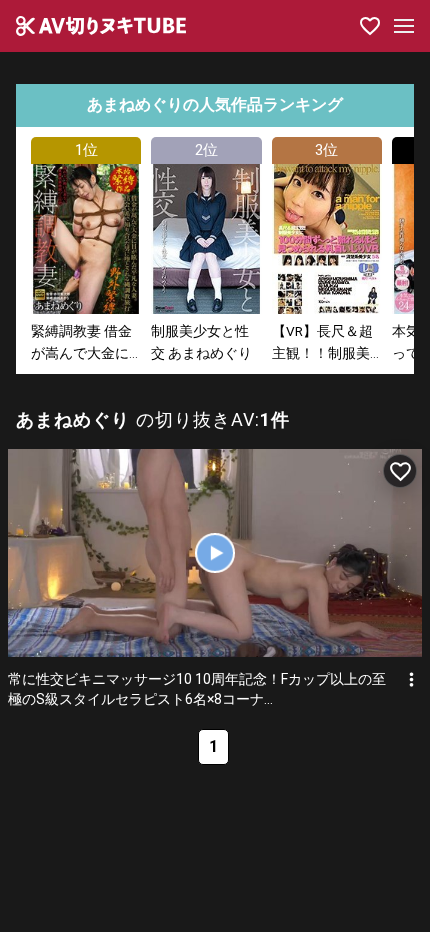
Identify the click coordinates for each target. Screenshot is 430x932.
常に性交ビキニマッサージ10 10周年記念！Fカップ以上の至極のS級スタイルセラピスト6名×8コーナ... (197, 689)
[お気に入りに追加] (400, 471)
